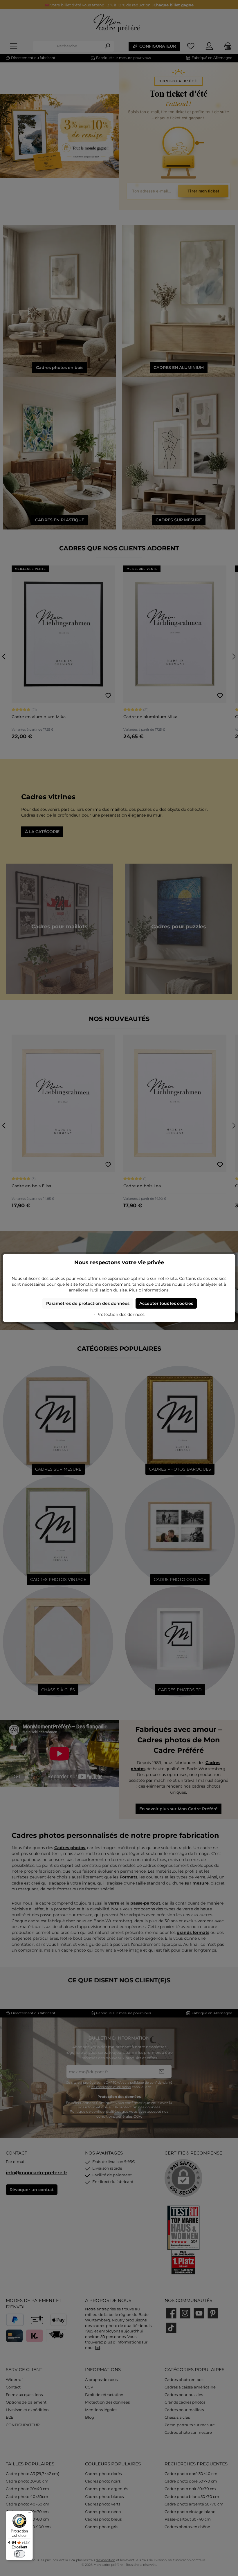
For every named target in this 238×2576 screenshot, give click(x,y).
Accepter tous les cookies (166, 1303)
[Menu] (29, 2514)
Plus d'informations (149, 1290)
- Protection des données (119, 1314)
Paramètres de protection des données (88, 1303)
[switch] (19, 2554)
